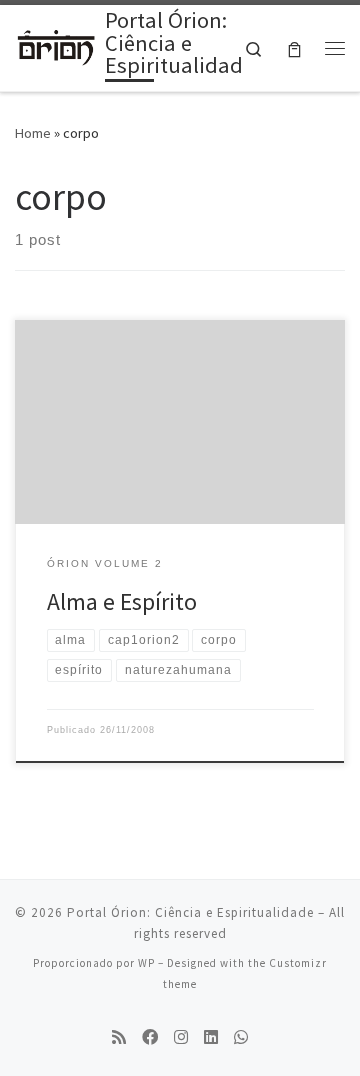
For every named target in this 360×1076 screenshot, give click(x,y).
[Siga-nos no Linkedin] (211, 1037)
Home (33, 133)
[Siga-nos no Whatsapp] (241, 1037)
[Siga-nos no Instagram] (181, 1037)
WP (146, 963)
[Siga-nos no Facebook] (150, 1037)
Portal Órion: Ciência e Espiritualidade (190, 912)
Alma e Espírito (122, 601)
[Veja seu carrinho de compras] (294, 48)
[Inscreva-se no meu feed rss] (119, 1037)
